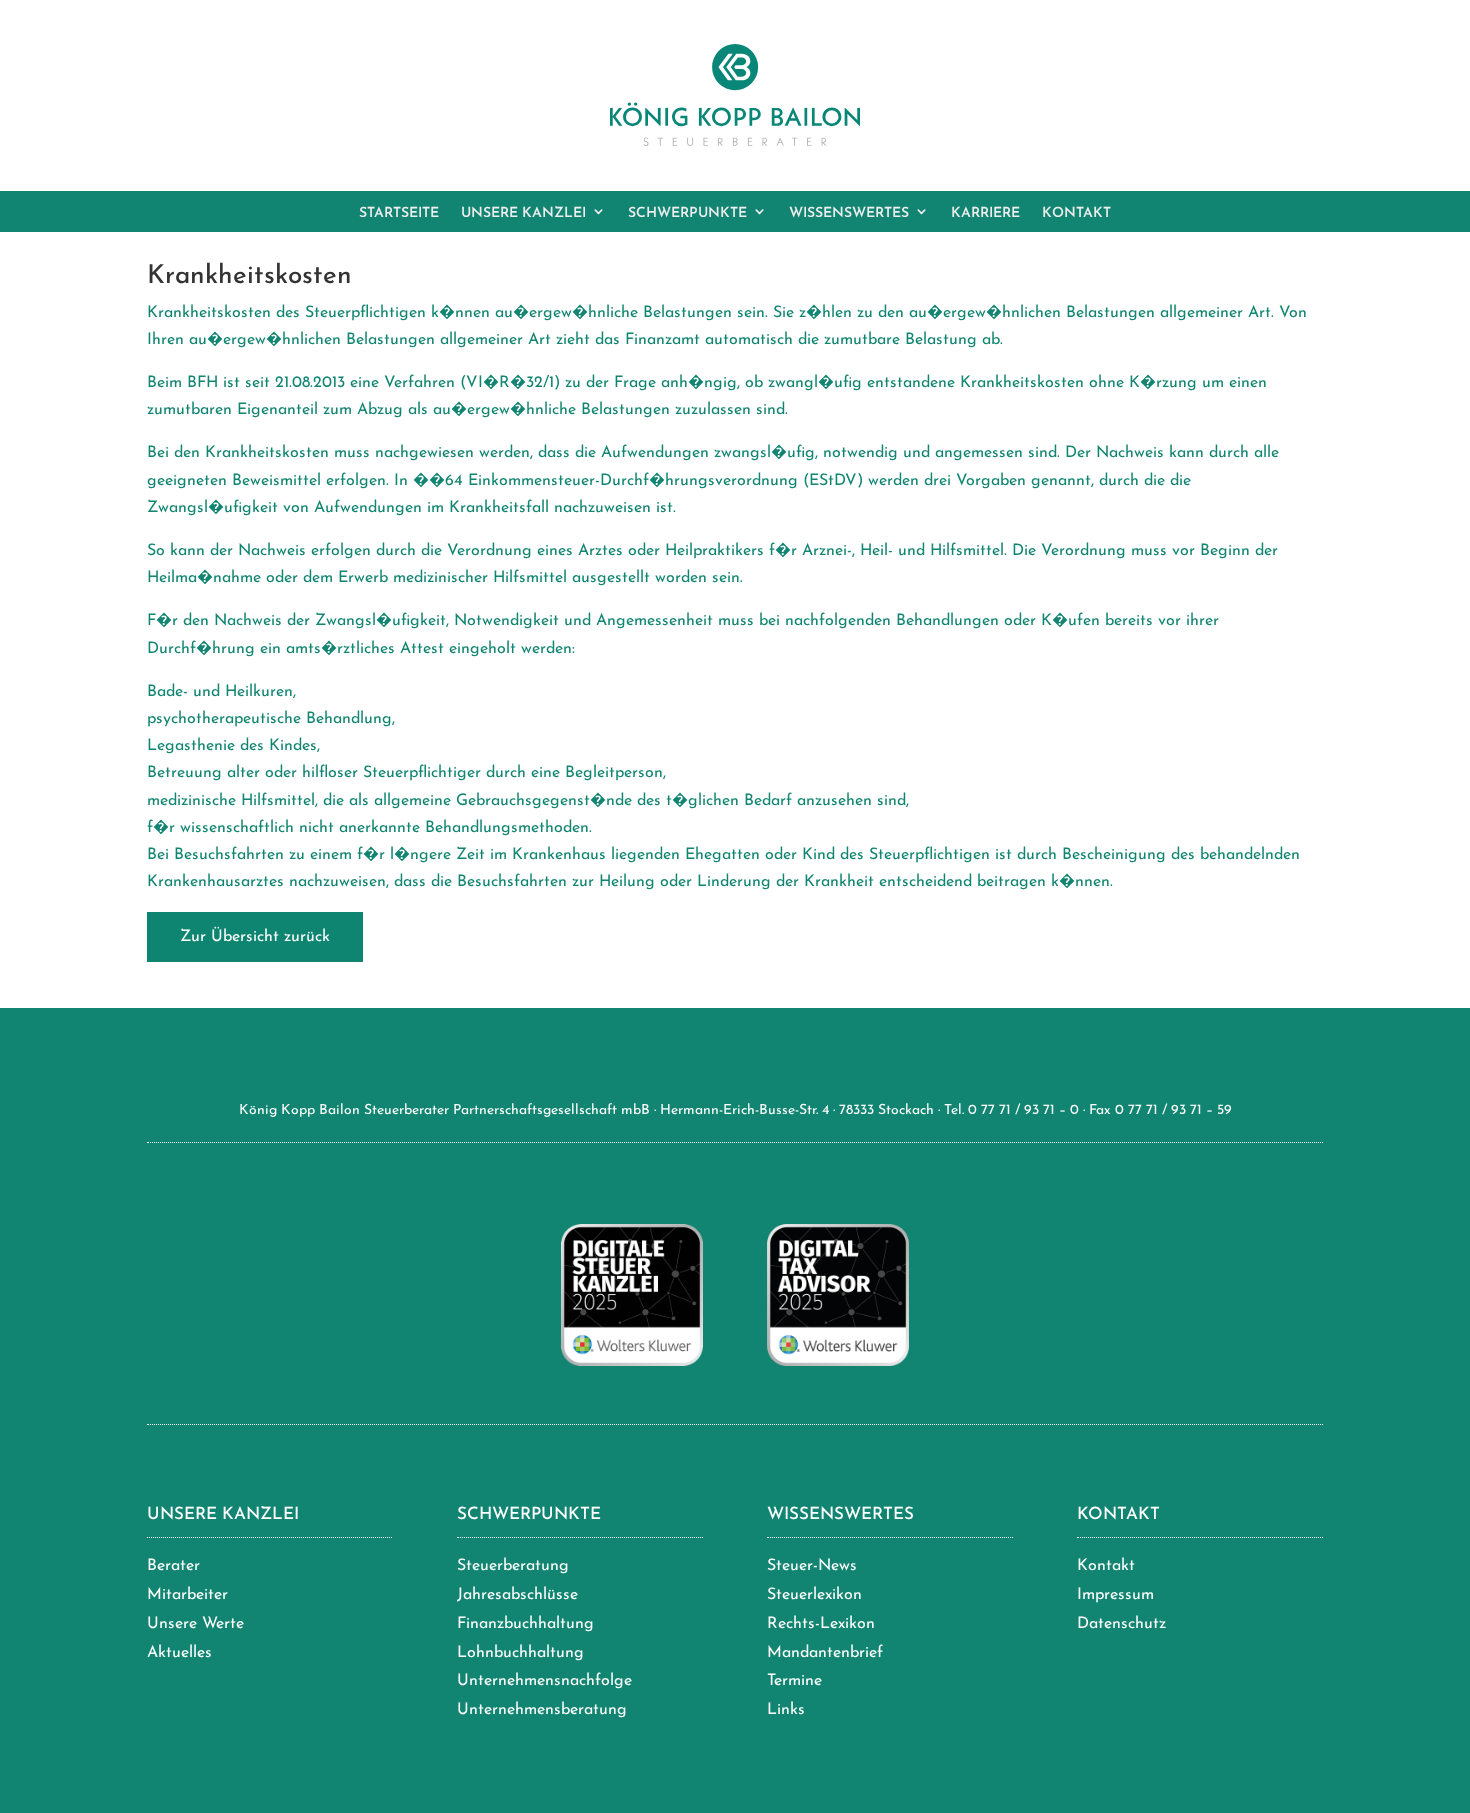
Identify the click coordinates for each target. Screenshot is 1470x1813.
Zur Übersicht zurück (255, 937)
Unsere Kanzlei (223, 1514)
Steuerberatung (513, 1566)
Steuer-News (812, 1566)
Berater (173, 1566)
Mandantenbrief (825, 1653)
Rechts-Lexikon (821, 1624)
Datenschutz (1121, 1624)
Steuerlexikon (814, 1595)
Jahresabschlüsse (517, 1595)
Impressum (1115, 1595)
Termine (794, 1681)
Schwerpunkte (529, 1514)
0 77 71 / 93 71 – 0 (1023, 1110)
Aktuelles (179, 1653)
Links (786, 1710)
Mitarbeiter (187, 1595)
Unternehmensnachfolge (544, 1681)
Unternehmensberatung (542, 1710)
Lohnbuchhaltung (520, 1653)
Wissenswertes (840, 1514)
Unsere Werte (195, 1624)
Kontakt (1118, 1514)
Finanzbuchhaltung (525, 1624)
